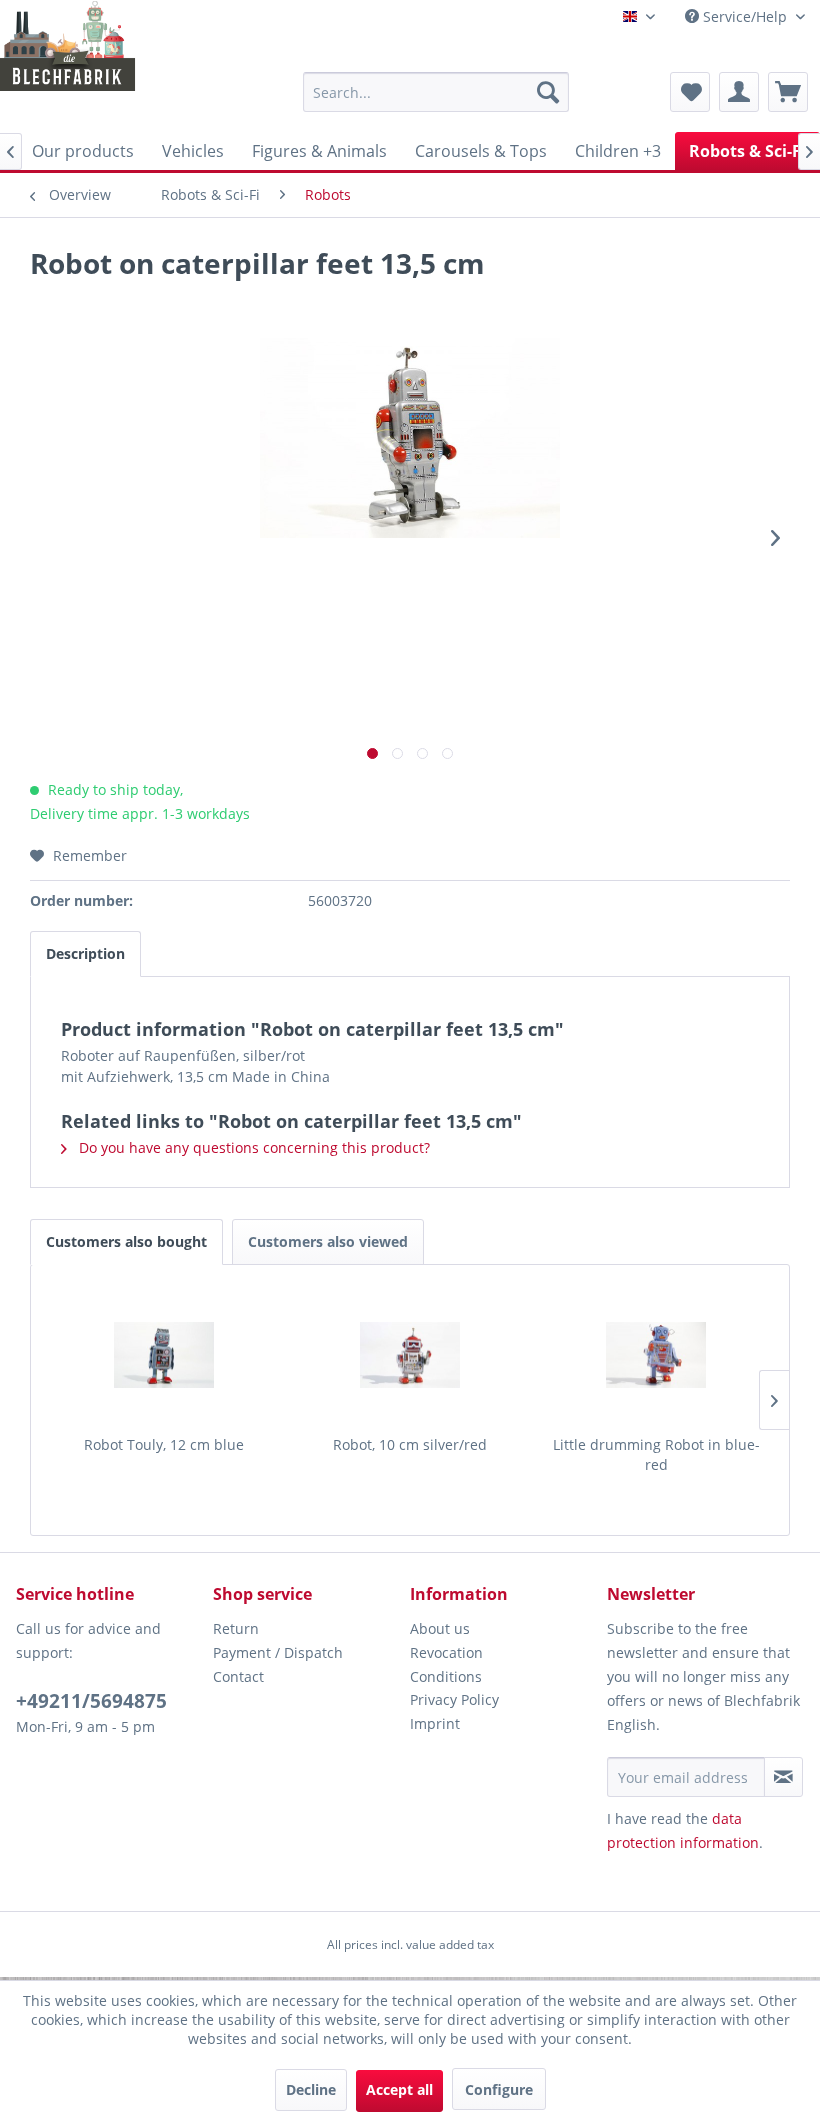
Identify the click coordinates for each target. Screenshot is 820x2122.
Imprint (435, 1723)
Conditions (446, 1676)
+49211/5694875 (91, 1701)
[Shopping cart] (788, 92)
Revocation (446, 1652)
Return (236, 1628)
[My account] (739, 92)
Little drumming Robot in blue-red (656, 1454)
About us (440, 1628)
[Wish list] (690, 92)
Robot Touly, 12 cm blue (164, 1444)
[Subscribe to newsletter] (783, 1777)
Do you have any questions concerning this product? (252, 1147)
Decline (311, 2089)
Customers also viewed (328, 1241)
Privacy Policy (454, 1699)
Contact (238, 1676)
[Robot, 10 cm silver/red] (410, 1355)
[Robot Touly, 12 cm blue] (164, 1355)
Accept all (399, 2089)
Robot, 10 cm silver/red (410, 1444)
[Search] (548, 92)
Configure (499, 2089)
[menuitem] (436, 92)
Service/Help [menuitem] (745, 16)
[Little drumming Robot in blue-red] (656, 1355)
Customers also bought (126, 1241)
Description (85, 953)
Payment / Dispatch (278, 1652)
